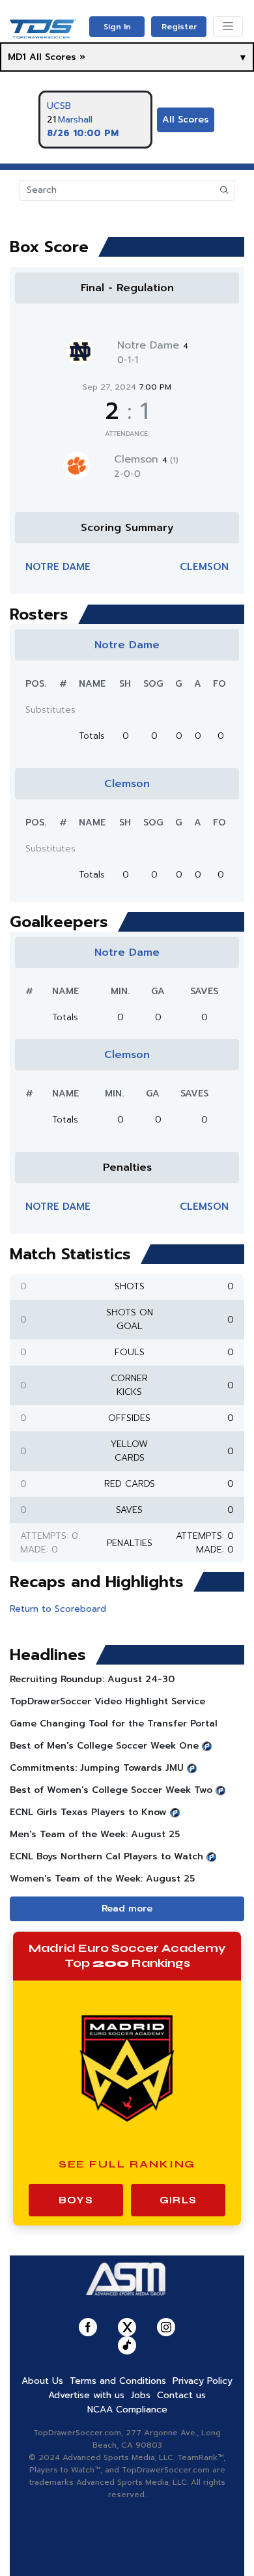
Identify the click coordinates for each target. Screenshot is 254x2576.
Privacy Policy (203, 2381)
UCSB (59, 106)
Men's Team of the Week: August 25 (95, 1834)
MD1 (17, 57)
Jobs (141, 2395)
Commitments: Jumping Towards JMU (97, 1768)
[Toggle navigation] (228, 27)
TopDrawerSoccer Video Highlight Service (107, 1701)
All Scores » (57, 57)
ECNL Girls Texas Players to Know (88, 1812)
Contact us (181, 2395)
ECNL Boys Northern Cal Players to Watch (106, 1856)
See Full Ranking (127, 2164)
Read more (127, 1909)
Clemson (146, 459)
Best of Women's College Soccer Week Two (111, 1790)
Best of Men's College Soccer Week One (104, 1746)
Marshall (75, 120)
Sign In (117, 27)
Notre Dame (153, 345)
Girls (178, 2200)
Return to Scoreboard (58, 1609)
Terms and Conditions (118, 2381)
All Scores (186, 120)
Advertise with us (86, 2395)
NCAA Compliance (127, 2410)
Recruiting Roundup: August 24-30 (92, 1679)
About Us (42, 2381)
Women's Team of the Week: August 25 (102, 1879)
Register (179, 27)
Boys (76, 2200)
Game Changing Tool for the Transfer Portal (114, 1724)
